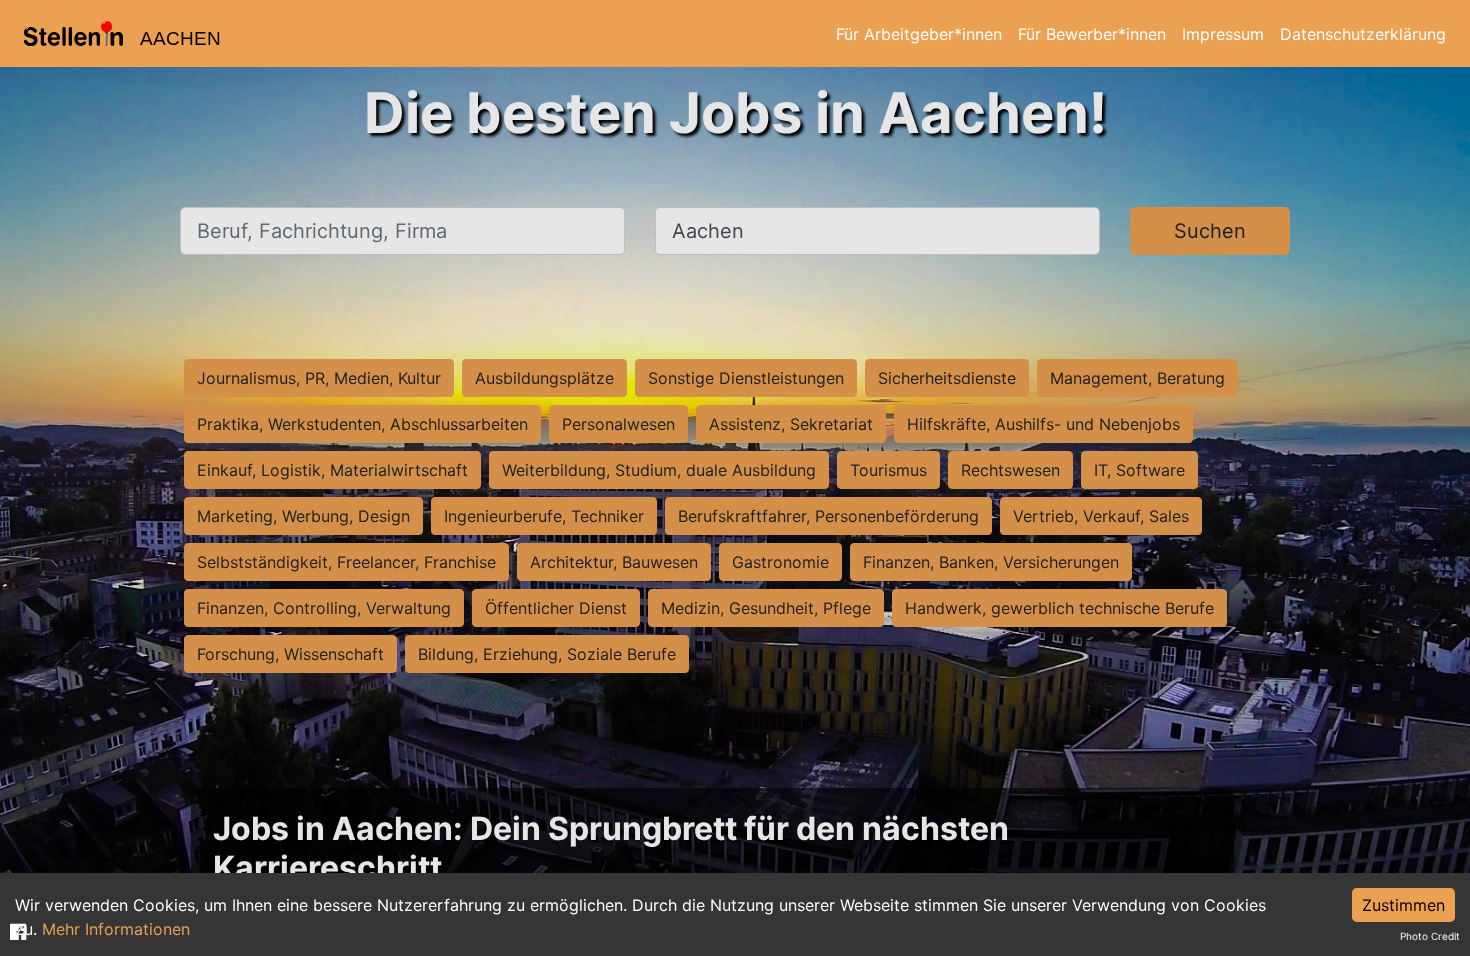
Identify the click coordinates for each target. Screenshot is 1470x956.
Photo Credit (1430, 936)
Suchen (1210, 231)
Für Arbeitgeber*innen (919, 34)
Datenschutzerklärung (1363, 34)
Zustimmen (1403, 905)
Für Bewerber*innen (1092, 34)
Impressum (1223, 34)
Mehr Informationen (116, 929)
